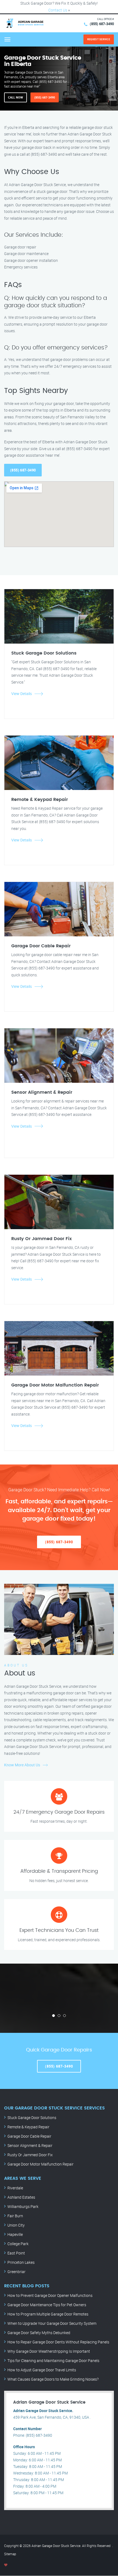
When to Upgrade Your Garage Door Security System (52, 2323)
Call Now (16, 97)
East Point (16, 2253)
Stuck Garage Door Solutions (32, 2118)
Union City (16, 2225)
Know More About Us (22, 1765)
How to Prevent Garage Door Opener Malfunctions (50, 2295)
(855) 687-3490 (102, 24)
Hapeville (15, 2234)
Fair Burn (15, 2216)
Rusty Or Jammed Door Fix (30, 2155)
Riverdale (15, 2188)
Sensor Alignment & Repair (30, 2145)
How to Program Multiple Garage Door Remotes (48, 2314)
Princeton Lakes (21, 2262)
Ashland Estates (21, 2197)
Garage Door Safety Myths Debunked (39, 2333)
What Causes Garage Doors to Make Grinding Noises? (53, 2379)
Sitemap (10, 2554)
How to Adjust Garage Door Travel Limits (42, 2370)
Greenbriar (16, 2272)
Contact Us (58, 10)
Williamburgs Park (23, 2206)
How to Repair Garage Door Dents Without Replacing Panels (58, 2342)
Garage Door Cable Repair (29, 2136)
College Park (18, 2244)
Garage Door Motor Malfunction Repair (40, 2164)
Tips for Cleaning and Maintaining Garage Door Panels (53, 2361)
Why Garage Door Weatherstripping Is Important (49, 2351)
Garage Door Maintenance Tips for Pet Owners (47, 2305)
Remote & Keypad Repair (28, 2127)
